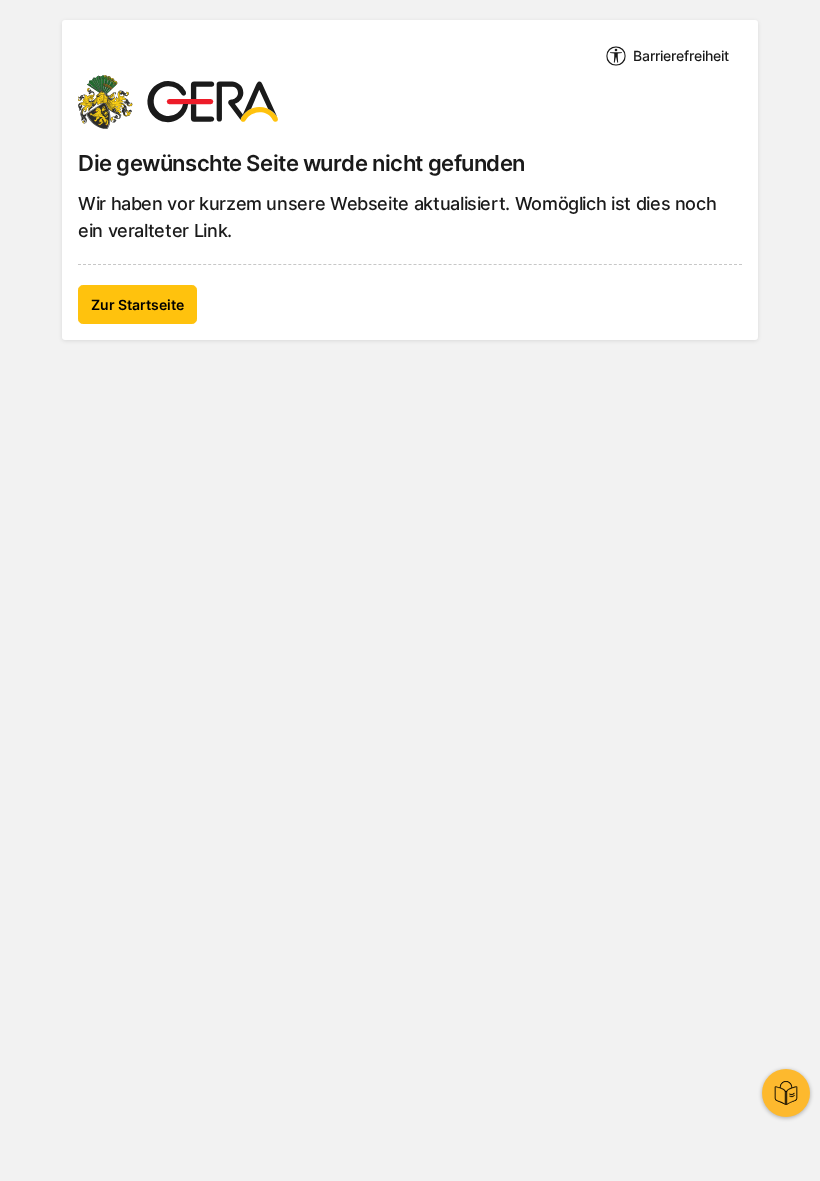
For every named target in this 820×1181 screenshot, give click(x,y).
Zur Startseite (137, 304)
